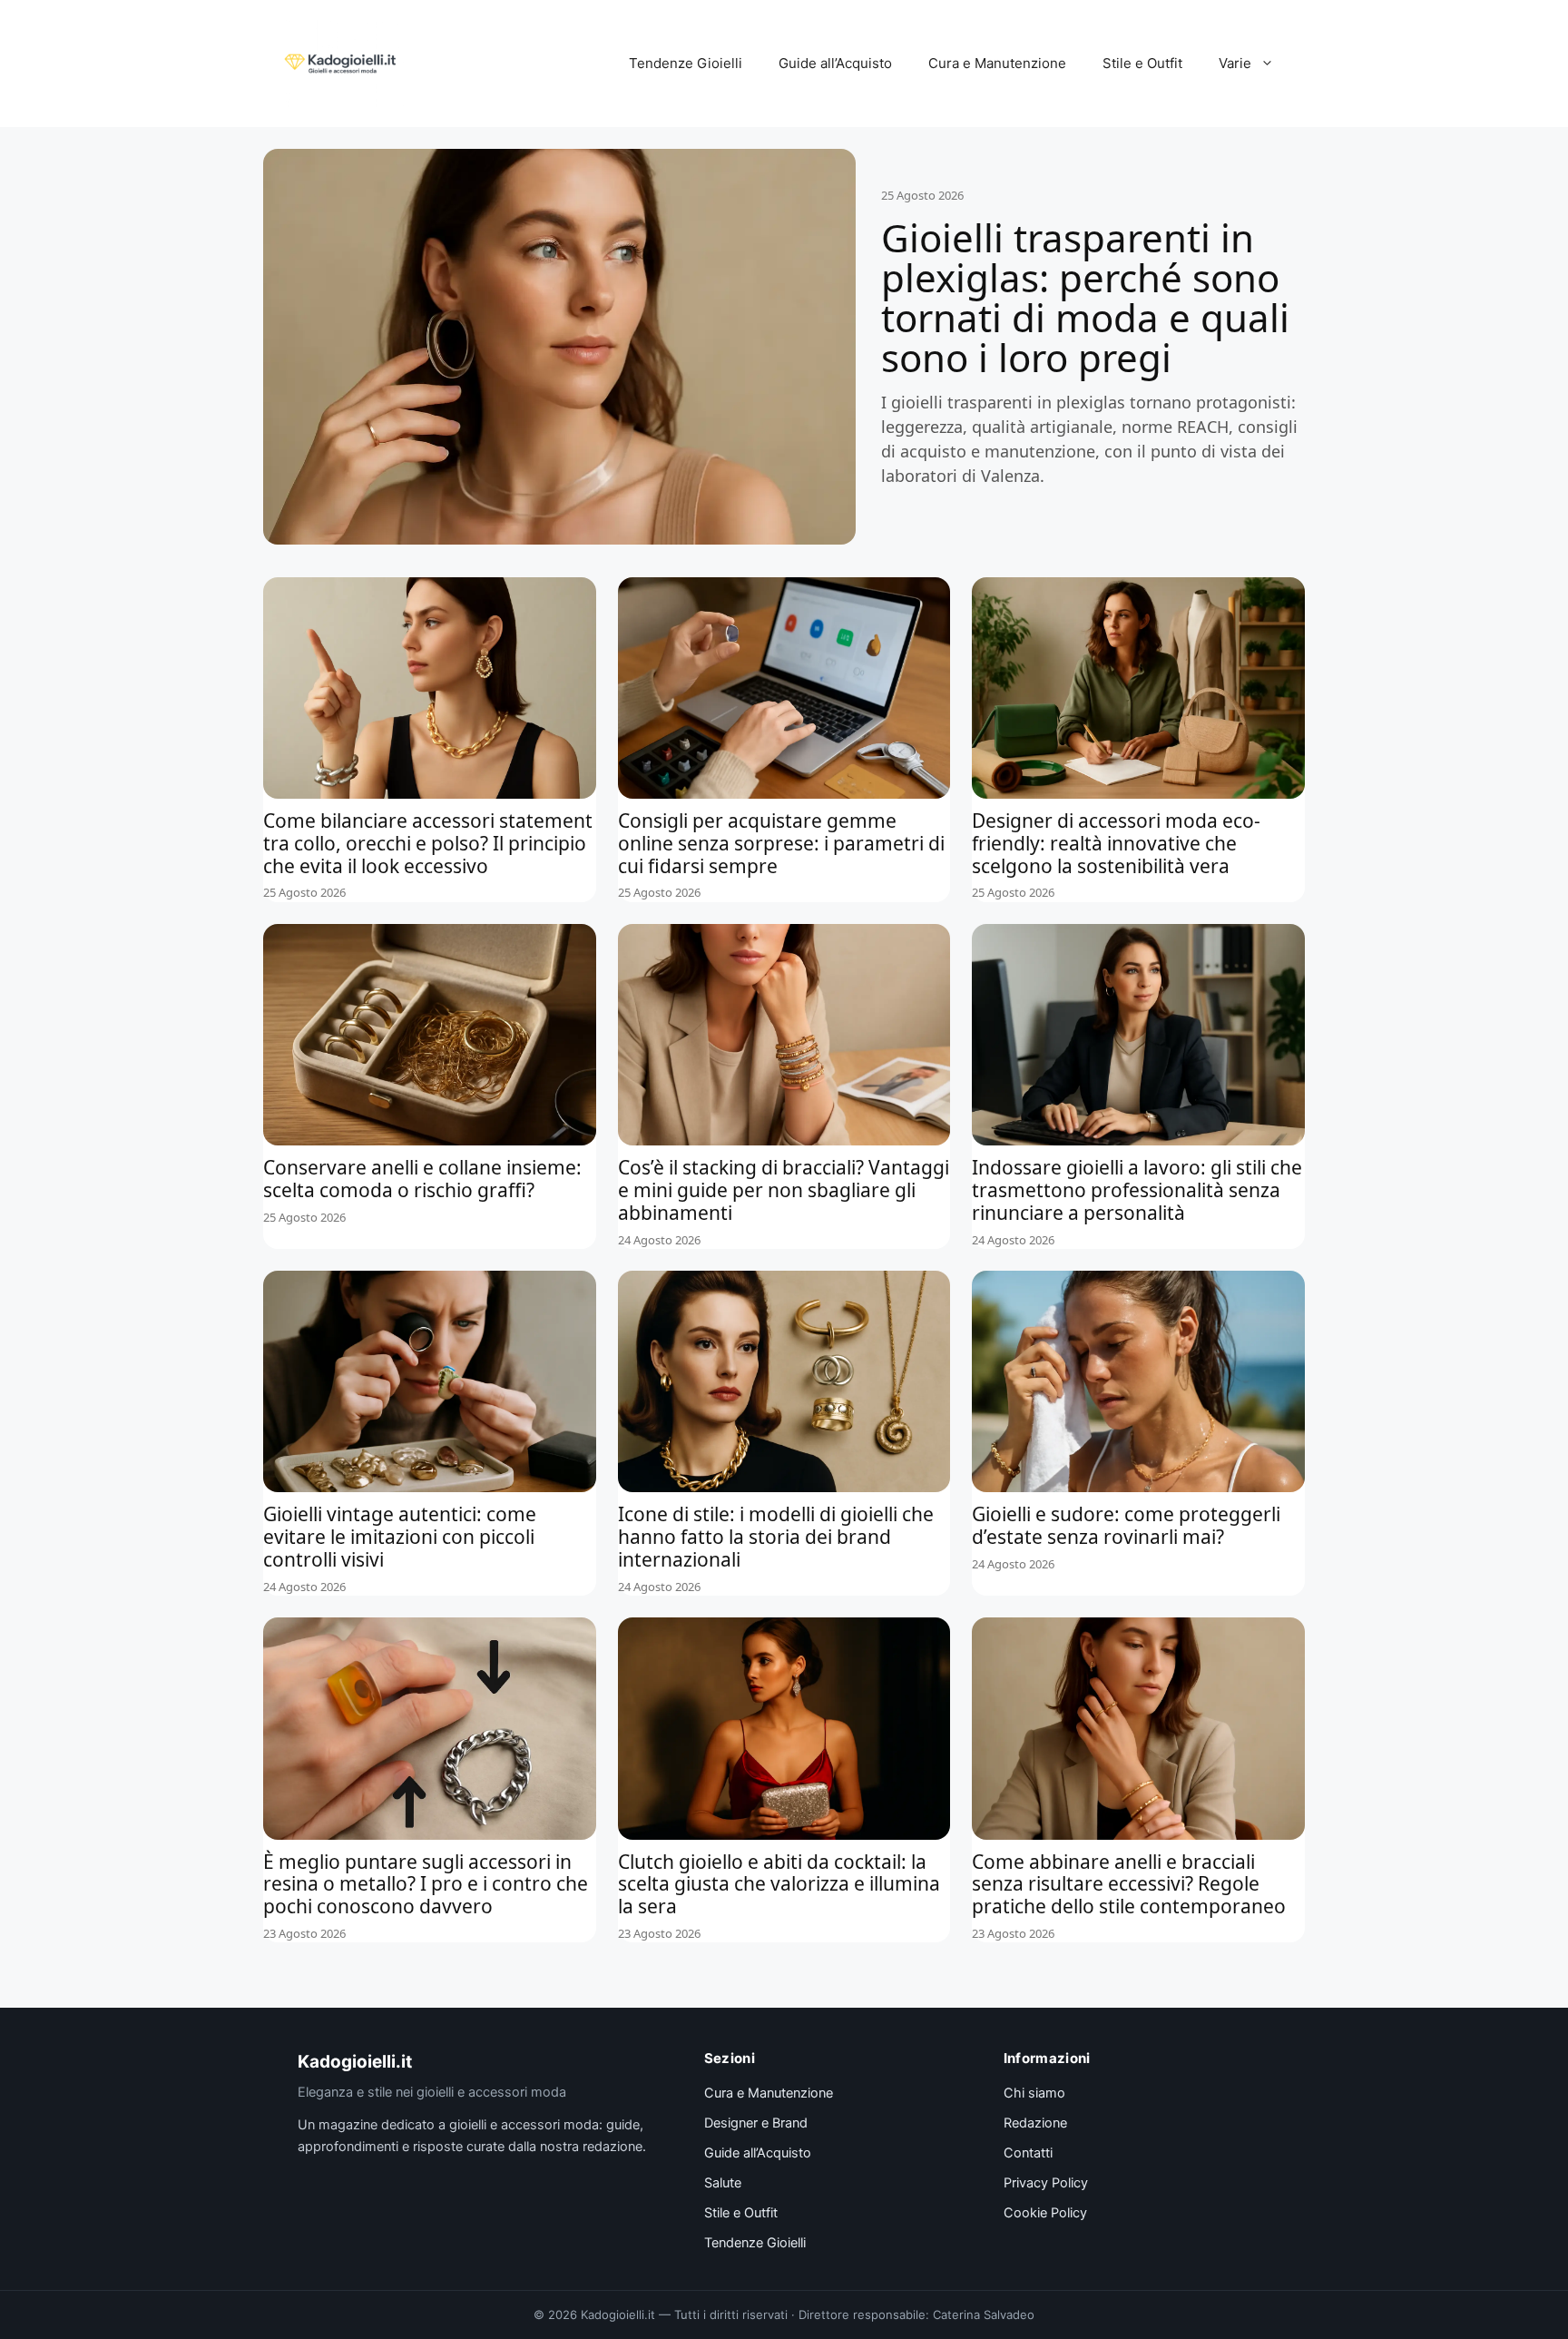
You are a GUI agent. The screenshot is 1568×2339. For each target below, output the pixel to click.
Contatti (1028, 2153)
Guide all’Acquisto (835, 63)
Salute (723, 2183)
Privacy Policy (1046, 2183)
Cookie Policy (1045, 2213)
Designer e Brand (756, 2123)
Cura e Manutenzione (997, 63)
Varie (1235, 63)
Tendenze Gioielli (686, 63)
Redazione (1035, 2123)
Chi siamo (1034, 2093)
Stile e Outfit (1142, 63)
